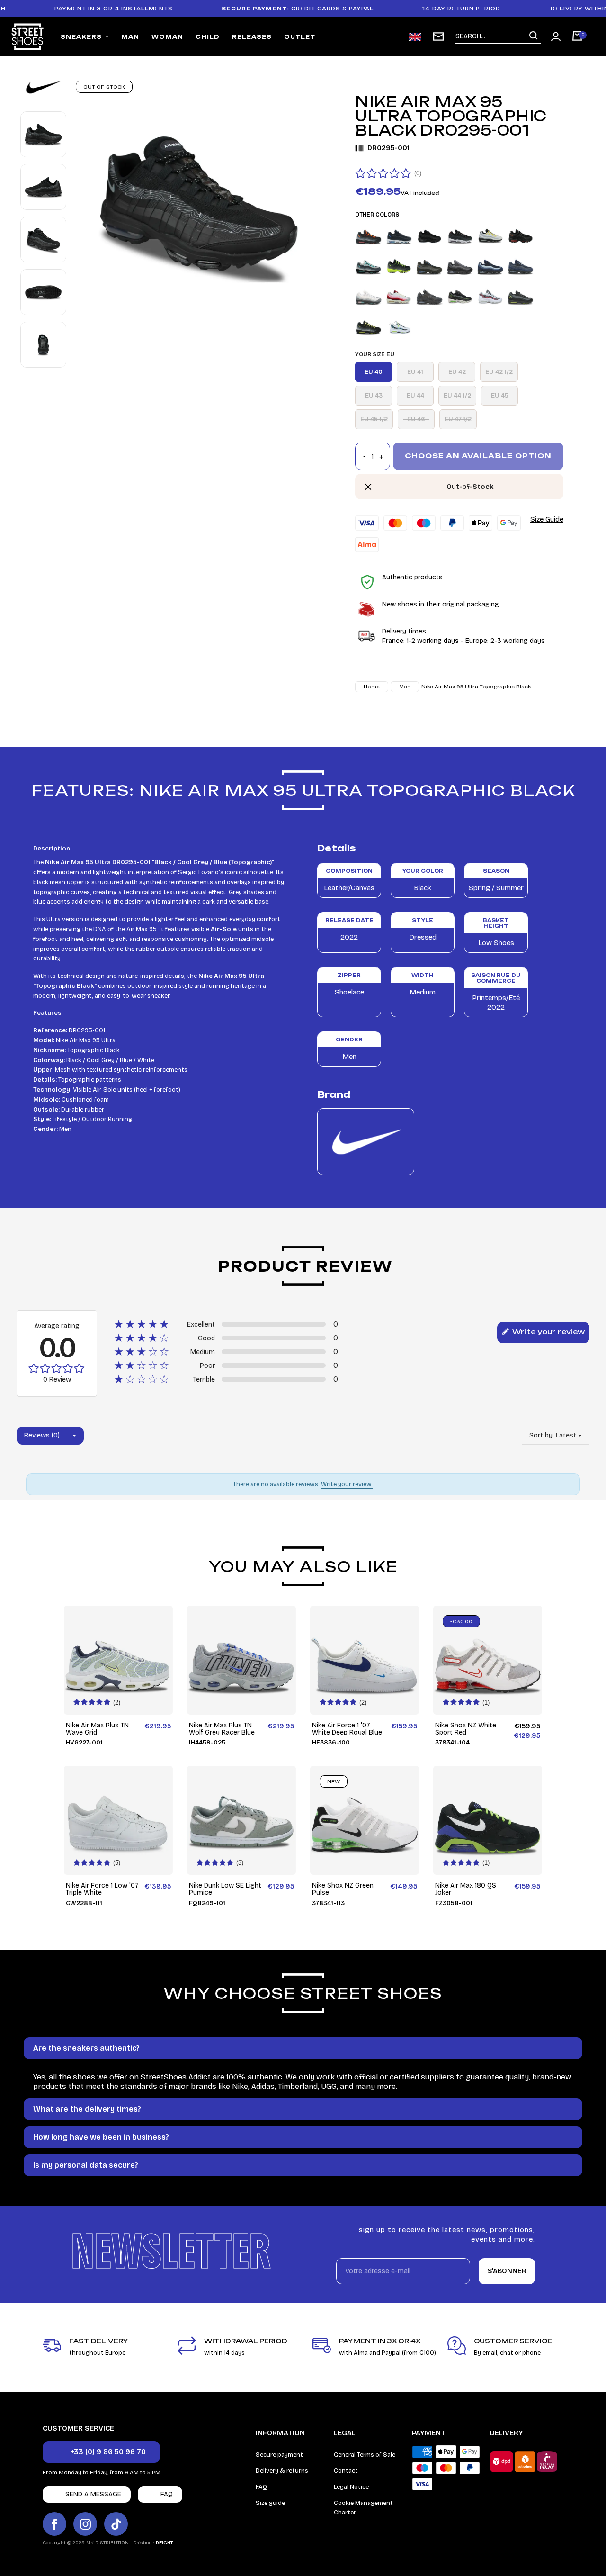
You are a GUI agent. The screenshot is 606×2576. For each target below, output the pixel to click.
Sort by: (542, 1435)
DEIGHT (164, 2543)
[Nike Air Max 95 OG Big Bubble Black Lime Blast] (460, 266)
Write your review (548, 1332)
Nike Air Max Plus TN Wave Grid (97, 1729)
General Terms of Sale (365, 2455)
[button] (101, 2452)
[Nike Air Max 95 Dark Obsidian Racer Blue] (399, 236)
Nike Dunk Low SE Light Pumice (225, 1889)
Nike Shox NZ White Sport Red (466, 1729)
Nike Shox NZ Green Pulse (343, 1889)
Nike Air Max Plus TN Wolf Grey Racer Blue (222, 1729)
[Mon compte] (556, 36)
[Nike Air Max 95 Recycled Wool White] (490, 296)
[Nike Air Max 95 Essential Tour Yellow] (490, 236)
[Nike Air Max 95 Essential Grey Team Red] (460, 236)
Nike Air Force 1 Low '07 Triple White (102, 1889)
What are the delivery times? (87, 2109)
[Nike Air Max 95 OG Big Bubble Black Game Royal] (429, 266)
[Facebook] (54, 2524)
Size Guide (547, 519)
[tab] (303, 2048)
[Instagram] (85, 2524)
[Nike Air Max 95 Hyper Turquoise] (369, 266)
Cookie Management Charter (363, 2508)
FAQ (261, 2487)
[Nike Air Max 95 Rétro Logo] (521, 296)
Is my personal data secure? (86, 2165)
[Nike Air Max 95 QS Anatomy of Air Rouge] (399, 296)
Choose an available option (478, 456)
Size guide (270, 2503)
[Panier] (577, 37)
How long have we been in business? (101, 2137)
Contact (346, 2471)
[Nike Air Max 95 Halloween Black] (521, 236)
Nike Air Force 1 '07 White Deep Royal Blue (347, 1729)
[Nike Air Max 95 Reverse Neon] (369, 327)
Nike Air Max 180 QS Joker (466, 1889)
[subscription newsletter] (438, 36)
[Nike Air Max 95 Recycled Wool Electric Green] (460, 296)
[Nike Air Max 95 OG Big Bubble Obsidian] (490, 266)
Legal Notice (351, 2487)
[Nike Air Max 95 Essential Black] (429, 236)
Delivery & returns (282, 2471)
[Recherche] (534, 36)
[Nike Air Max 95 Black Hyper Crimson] (369, 236)
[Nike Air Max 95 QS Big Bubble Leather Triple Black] (429, 296)
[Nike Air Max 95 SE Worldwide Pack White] (399, 327)
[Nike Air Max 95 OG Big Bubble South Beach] (369, 296)
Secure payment (279, 2455)
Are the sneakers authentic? (86, 2048)
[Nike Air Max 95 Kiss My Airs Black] (399, 266)
